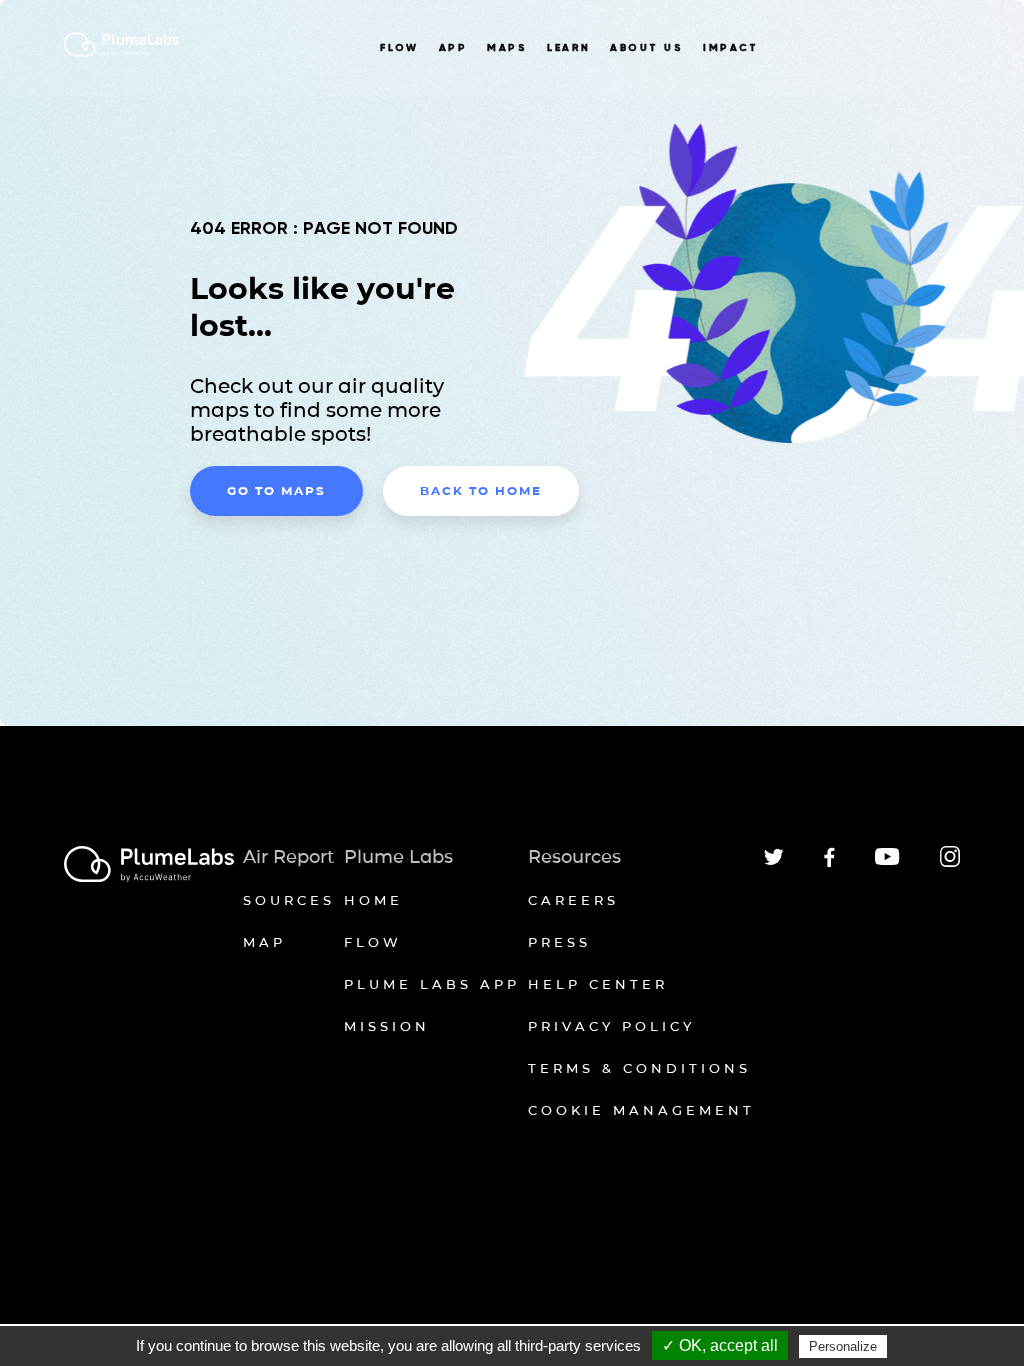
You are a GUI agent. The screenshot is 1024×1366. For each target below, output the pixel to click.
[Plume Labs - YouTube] (887, 862)
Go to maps (276, 490)
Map (264, 942)
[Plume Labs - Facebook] (829, 863)
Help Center (598, 984)
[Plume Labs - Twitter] (774, 861)
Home (373, 900)
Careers (573, 900)
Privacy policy (611, 1026)
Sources (289, 900)
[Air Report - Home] (121, 54)
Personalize (843, 1346)
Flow (373, 942)
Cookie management (641, 1110)
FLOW (399, 48)
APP (453, 48)
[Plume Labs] (149, 865)
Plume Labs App (432, 984)
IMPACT (731, 48)
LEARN (568, 48)
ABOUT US (646, 48)
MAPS (507, 48)
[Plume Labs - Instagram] (950, 863)
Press (559, 942)
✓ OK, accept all (720, 1345)
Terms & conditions (639, 1068)
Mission (387, 1026)
